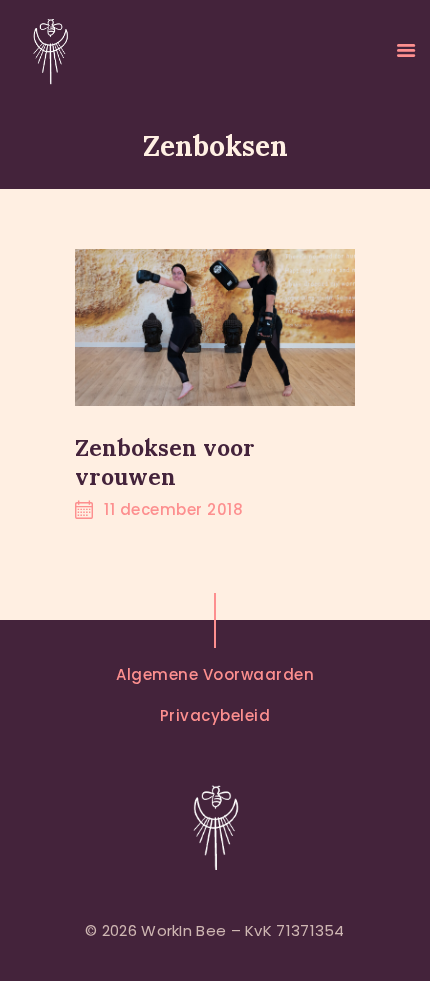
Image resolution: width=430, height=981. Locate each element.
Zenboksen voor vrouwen (165, 462)
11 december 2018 (173, 509)
